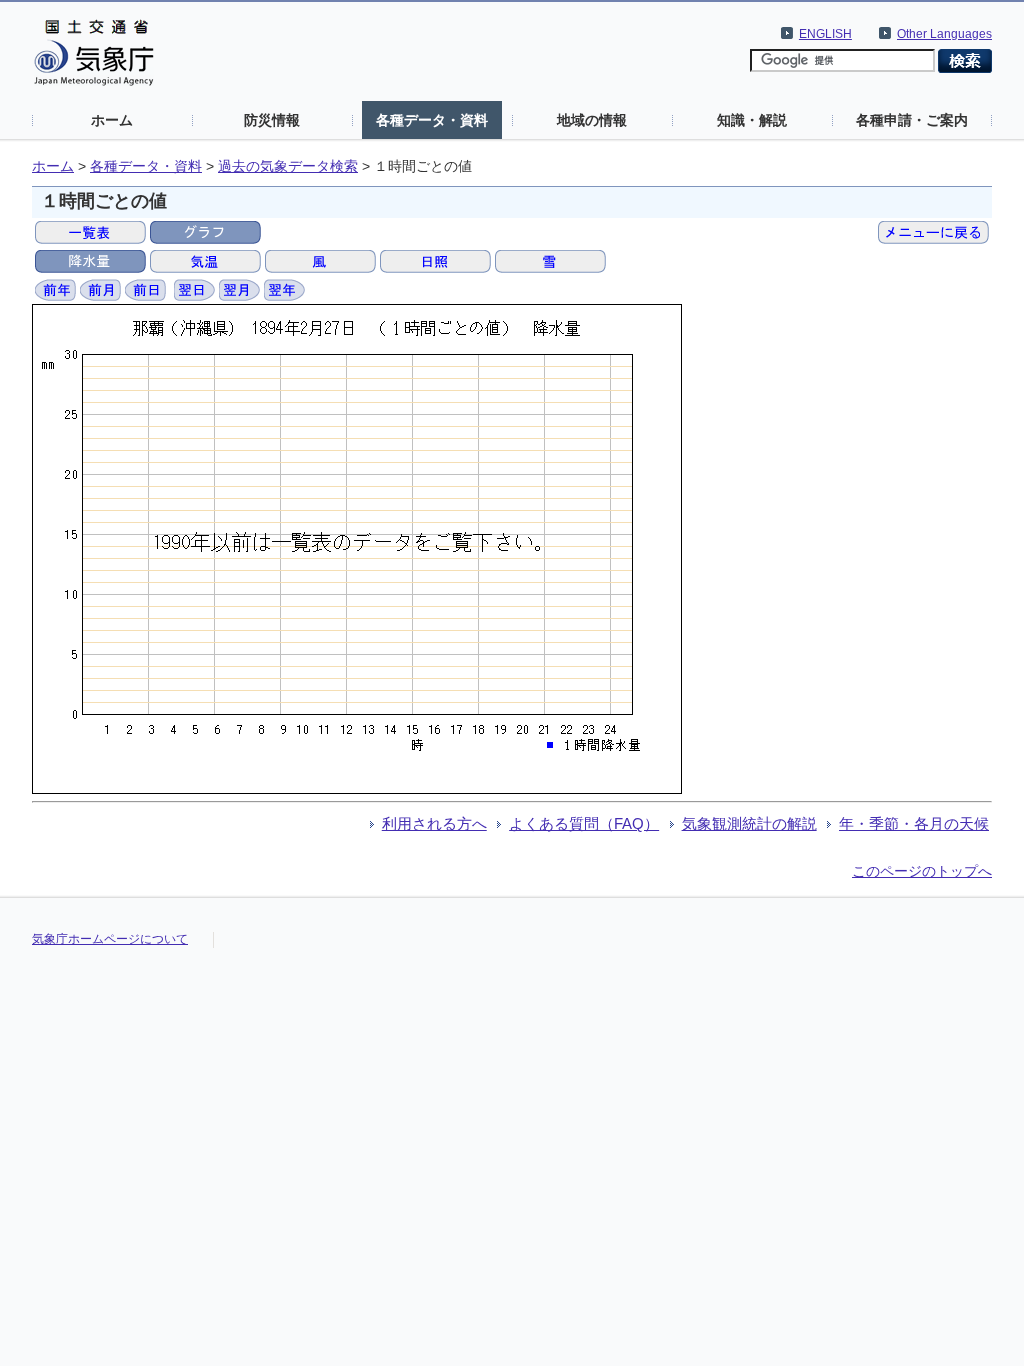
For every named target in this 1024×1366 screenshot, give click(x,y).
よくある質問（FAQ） (584, 823)
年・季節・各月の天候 (914, 823)
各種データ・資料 (432, 120)
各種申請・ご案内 (912, 120)
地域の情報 (592, 120)
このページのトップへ (922, 871)
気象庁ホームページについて (110, 939)
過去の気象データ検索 (288, 166)
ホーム (112, 120)
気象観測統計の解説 (749, 823)
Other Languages (944, 34)
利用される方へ (434, 823)
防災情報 (272, 120)
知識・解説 (752, 120)
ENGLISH (825, 34)
